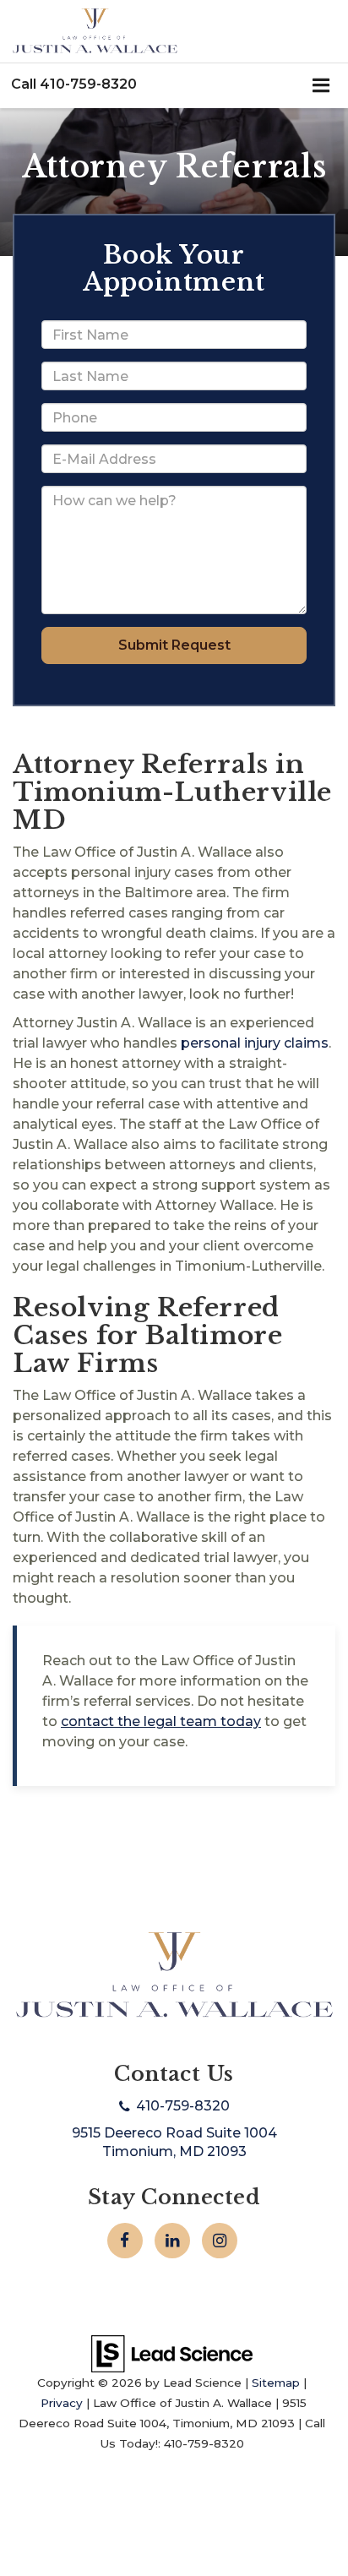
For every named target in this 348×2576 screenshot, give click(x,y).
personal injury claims (255, 1043)
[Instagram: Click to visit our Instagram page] (220, 2241)
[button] (74, 84)
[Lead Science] (172, 2353)
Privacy (62, 2403)
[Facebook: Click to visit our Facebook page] (125, 2241)
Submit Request (174, 645)
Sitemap (276, 2383)
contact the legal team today (161, 1721)
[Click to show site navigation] (321, 86)
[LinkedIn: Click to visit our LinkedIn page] (172, 2241)
